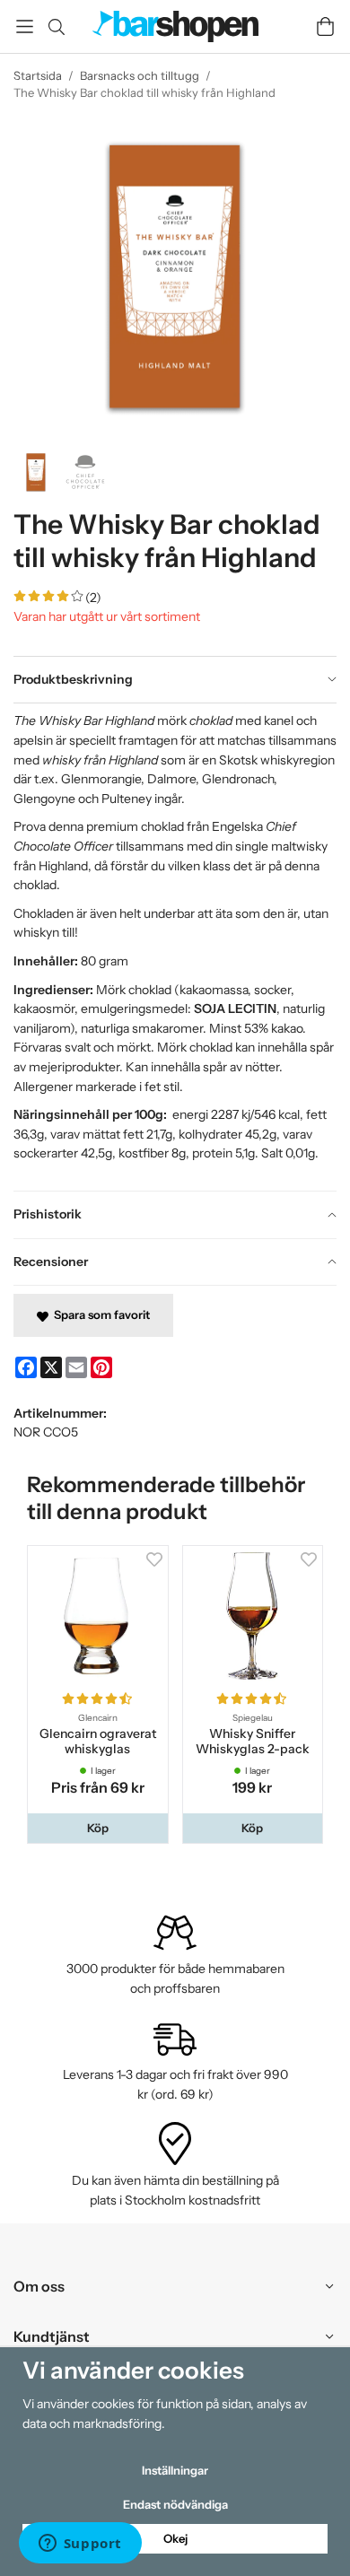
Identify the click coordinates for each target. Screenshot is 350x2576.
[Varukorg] (325, 26)
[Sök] (56, 27)
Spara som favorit (99, 1314)
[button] (98, 1828)
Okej (175, 2538)
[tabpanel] (175, 947)
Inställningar (175, 2470)
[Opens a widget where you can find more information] (80, 2545)
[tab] (175, 680)
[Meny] (25, 26)
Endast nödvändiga (175, 2504)
